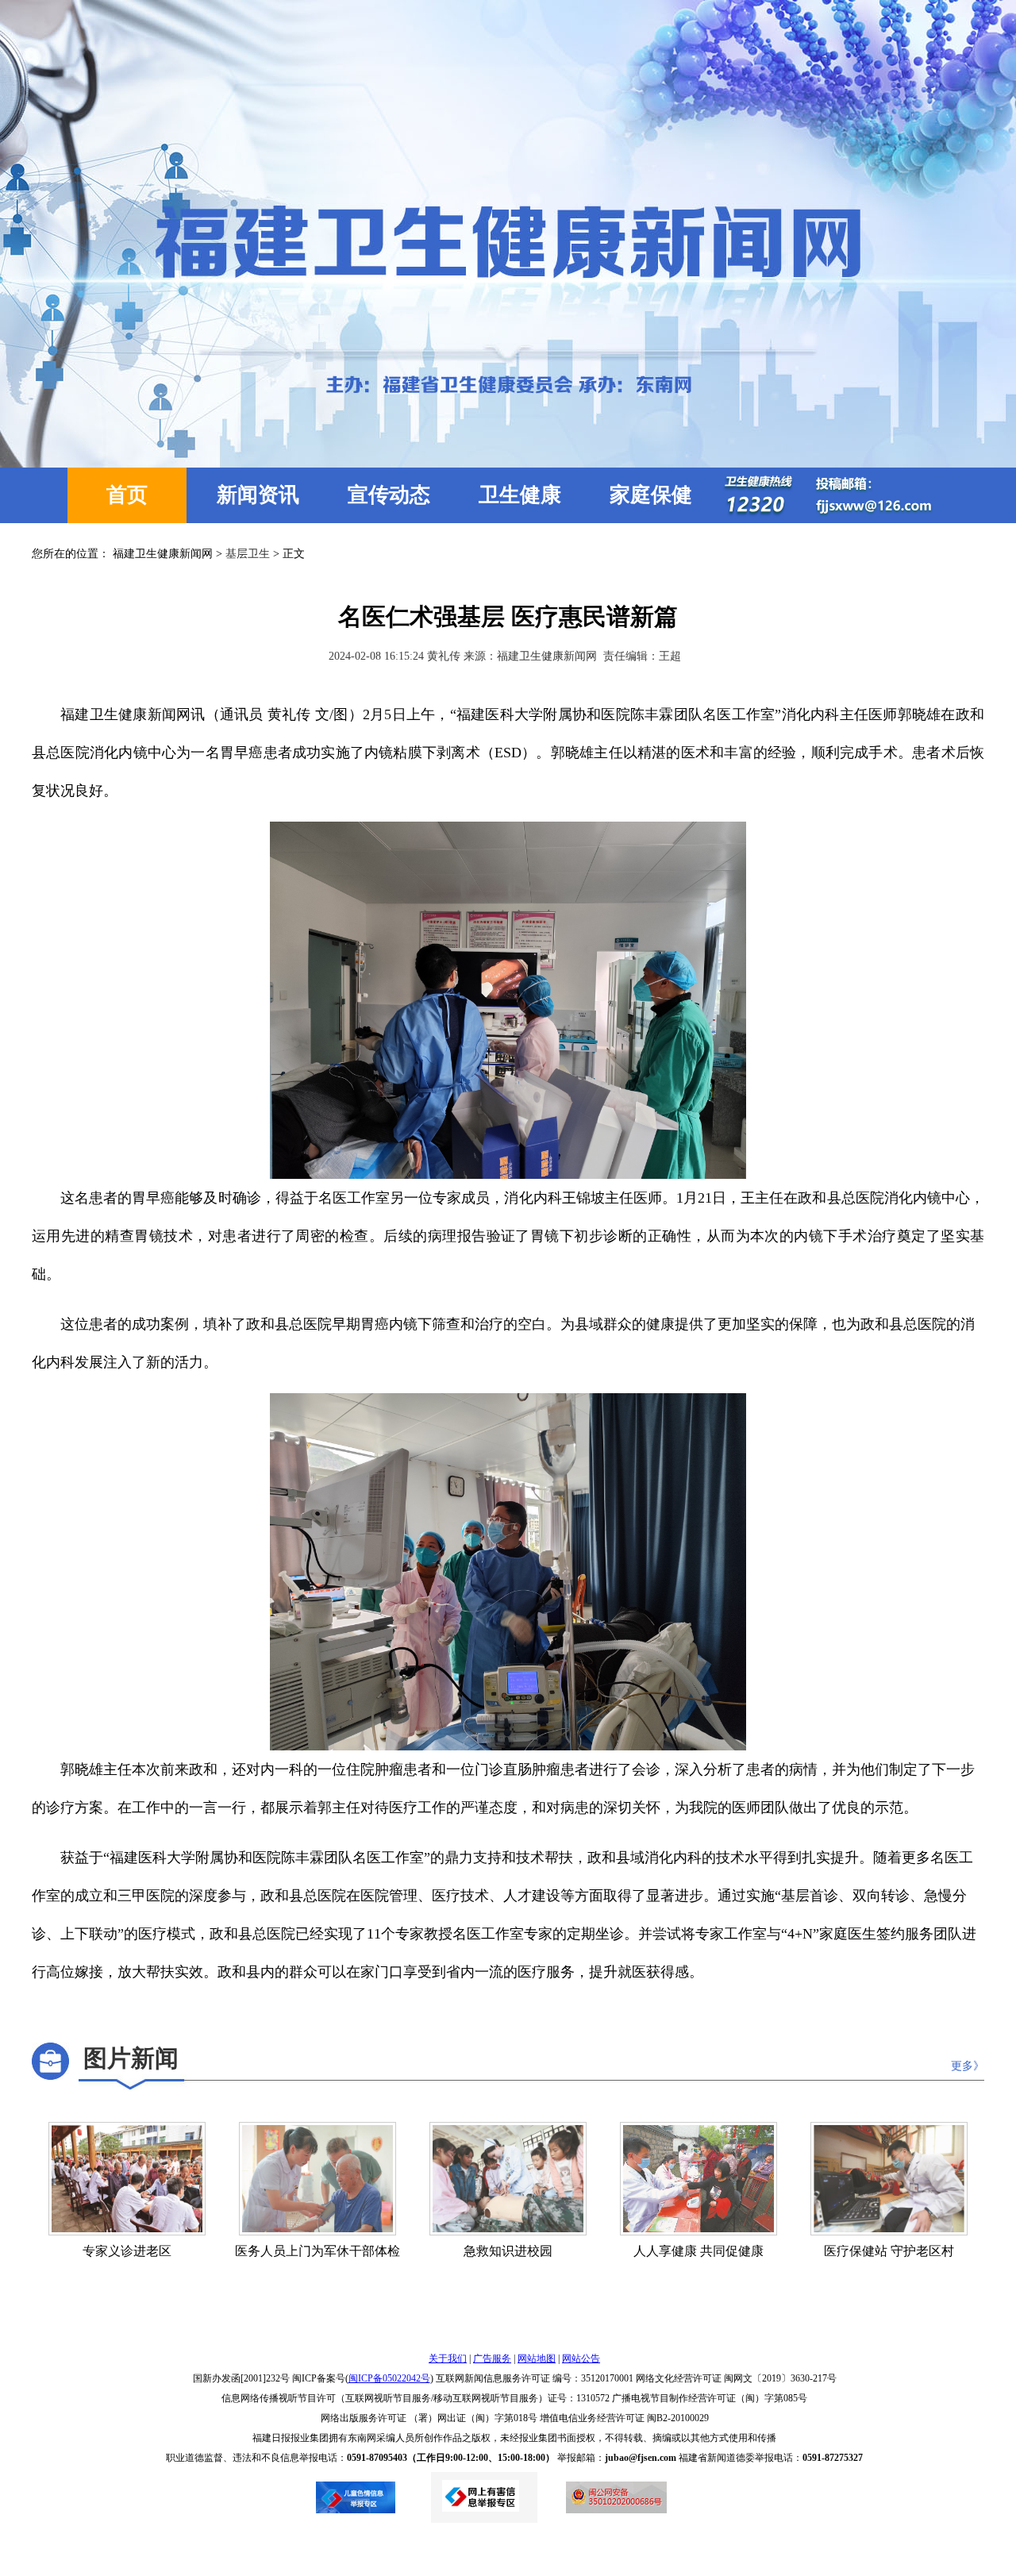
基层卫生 (248, 554)
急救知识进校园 (508, 2251)
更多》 (968, 2066)
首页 (127, 495)
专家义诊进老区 (127, 2251)
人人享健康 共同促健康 (698, 2251)
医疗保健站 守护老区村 (889, 2251)
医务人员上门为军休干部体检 (317, 2251)
